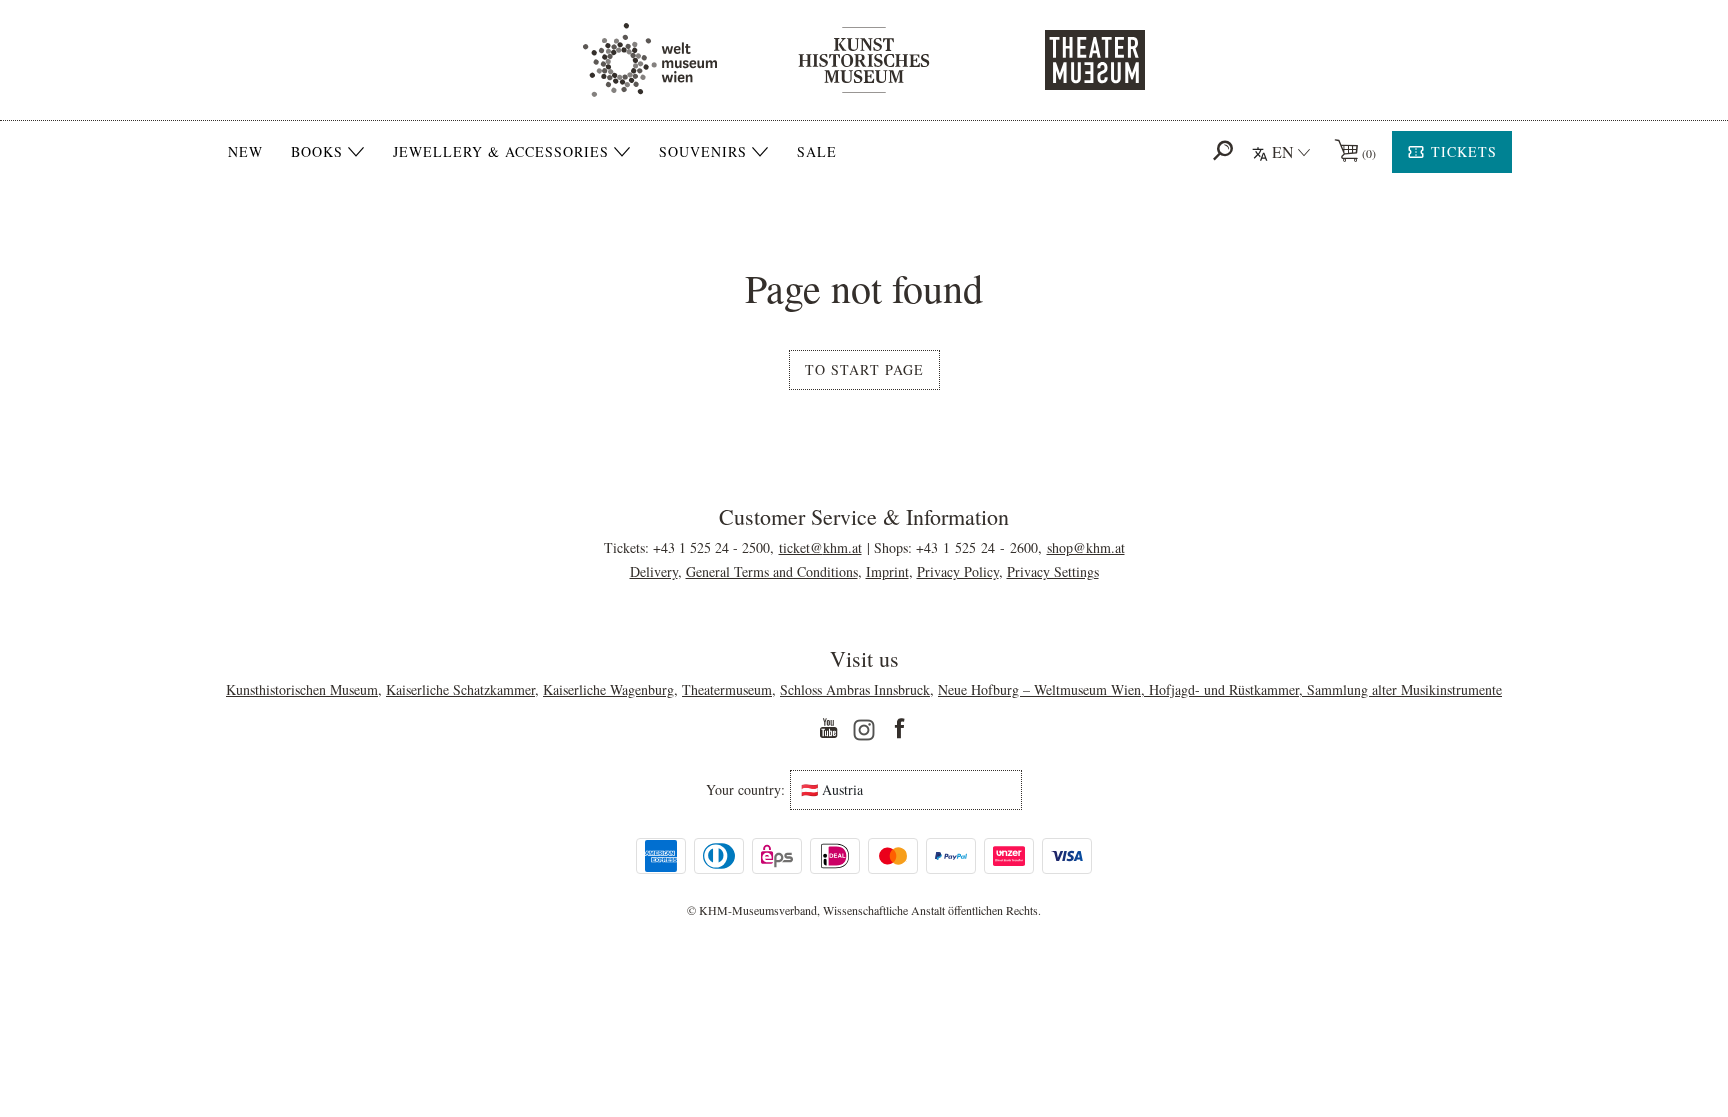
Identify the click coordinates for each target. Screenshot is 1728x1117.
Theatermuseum (727, 689)
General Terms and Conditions (772, 571)
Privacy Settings (1053, 571)
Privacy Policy (958, 571)
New (245, 151)
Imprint (887, 571)
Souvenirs (703, 152)
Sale (817, 151)
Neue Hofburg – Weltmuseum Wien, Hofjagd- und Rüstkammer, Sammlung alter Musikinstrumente (1220, 689)
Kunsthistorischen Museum (302, 689)
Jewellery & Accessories (501, 152)
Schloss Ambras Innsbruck (855, 689)
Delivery (654, 571)
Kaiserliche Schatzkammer (460, 689)
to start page (864, 369)
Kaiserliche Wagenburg (608, 689)
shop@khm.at (1086, 547)
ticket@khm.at (820, 547)
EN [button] (1283, 151)
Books (317, 152)
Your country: (745, 790)
